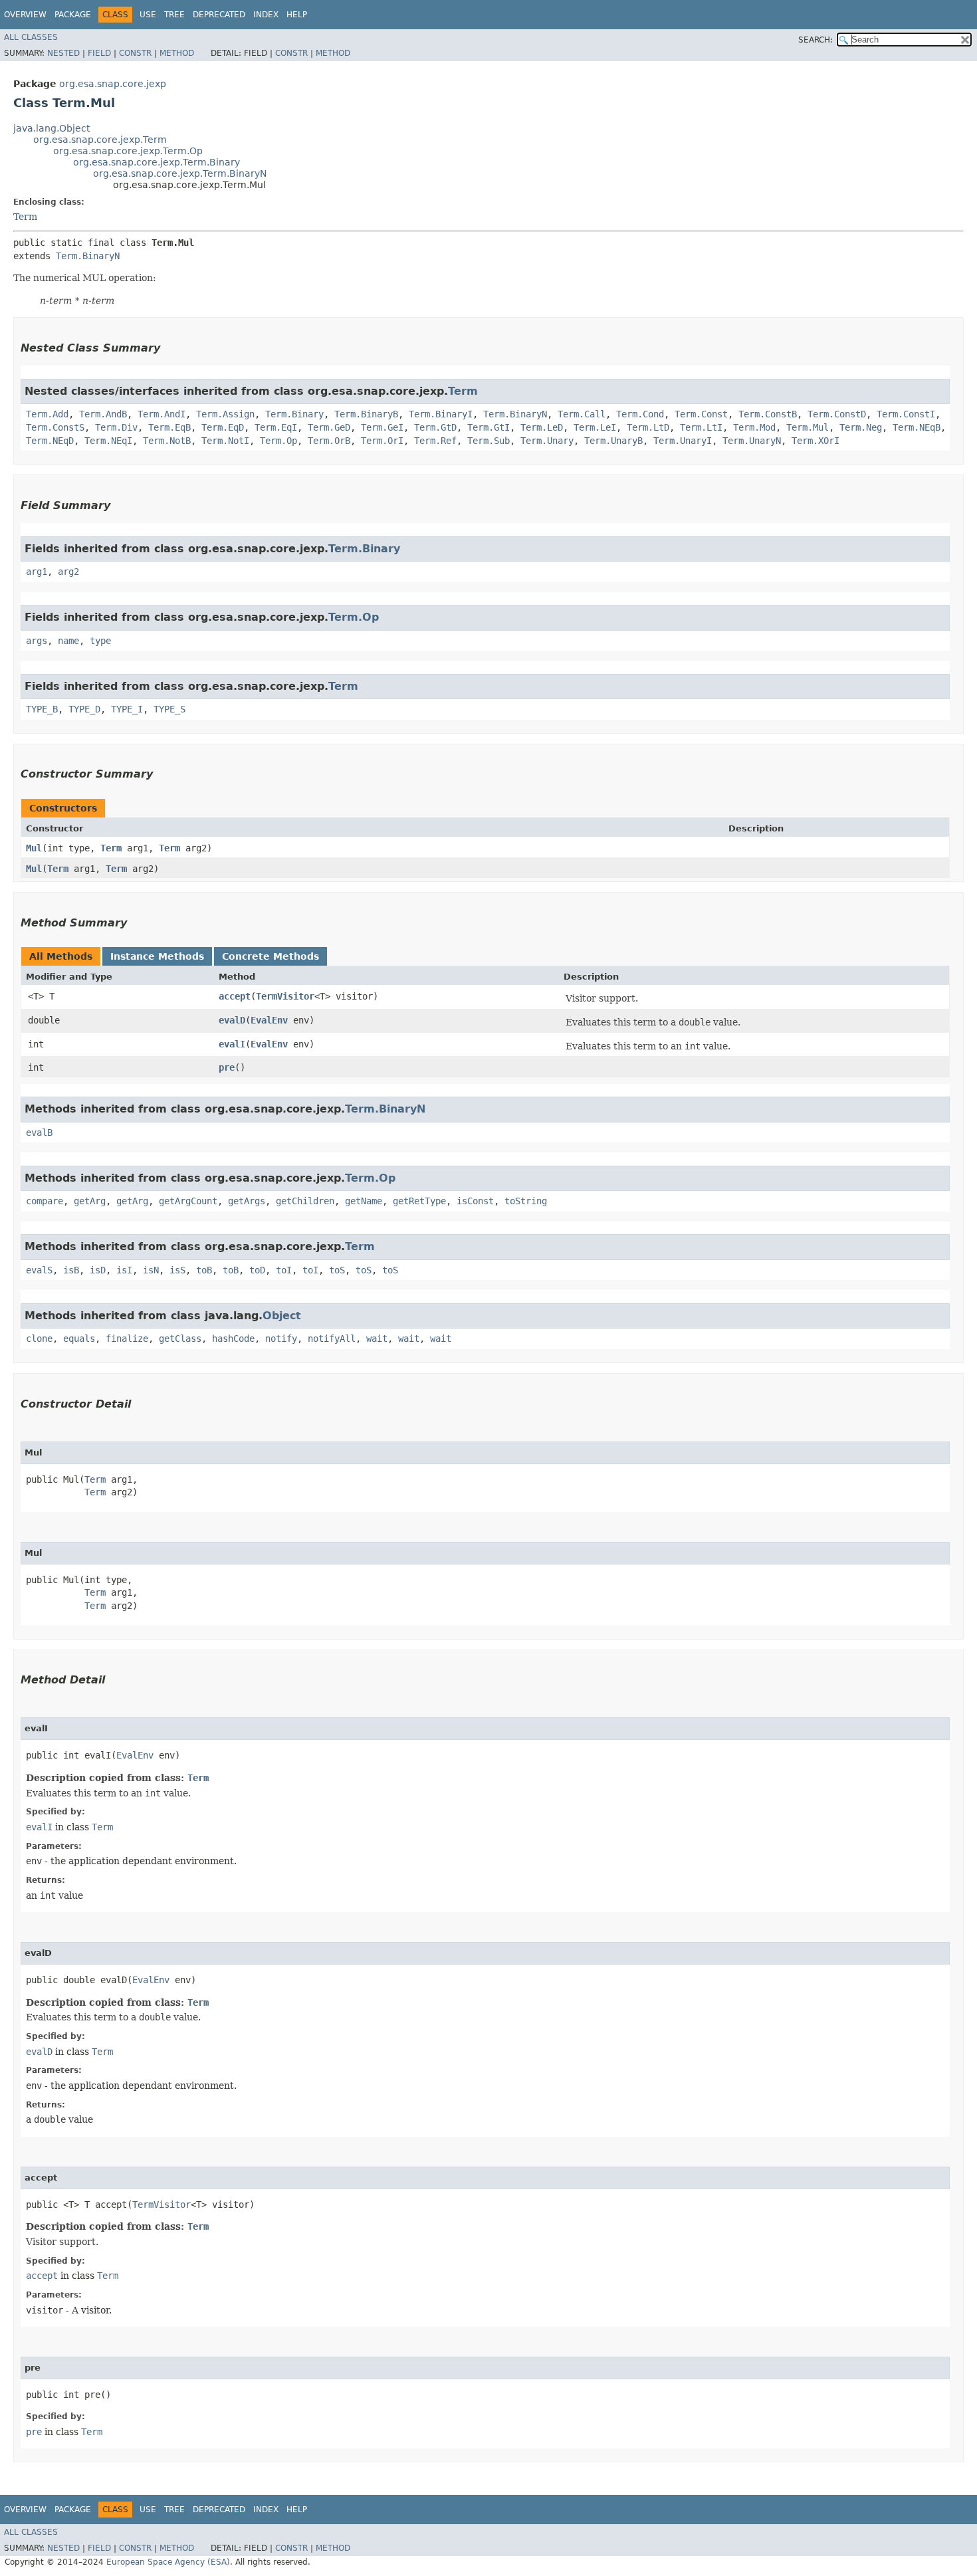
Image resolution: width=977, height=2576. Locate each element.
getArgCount (188, 1201)
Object (282, 1316)
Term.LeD (542, 427)
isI (124, 1270)
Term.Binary (294, 414)
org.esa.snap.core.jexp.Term (100, 140)
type (100, 641)
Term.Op (278, 441)
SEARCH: (815, 40)
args (37, 641)
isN (151, 1270)
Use (148, 15)
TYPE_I (127, 709)
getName (364, 1201)
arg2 (68, 572)
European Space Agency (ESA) (168, 2562)
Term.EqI (276, 427)
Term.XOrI (815, 441)
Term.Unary (547, 441)
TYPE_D (84, 709)
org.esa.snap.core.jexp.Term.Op (128, 151)
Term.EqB (169, 427)
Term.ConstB (768, 414)
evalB (39, 1132)
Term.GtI (489, 427)
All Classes (31, 37)
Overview (25, 15)
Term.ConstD (837, 414)
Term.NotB (167, 441)
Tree (174, 15)
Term (25, 217)
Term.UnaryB (613, 441)
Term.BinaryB (366, 414)
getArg (90, 1201)
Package (73, 15)
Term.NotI (225, 441)
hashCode (233, 1339)
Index (266, 15)
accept (235, 996)
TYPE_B (42, 709)
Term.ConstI (906, 414)
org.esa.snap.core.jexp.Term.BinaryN (180, 173)
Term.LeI (595, 427)
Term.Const (701, 414)
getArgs (247, 1201)
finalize (127, 1339)
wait (377, 1339)
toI (284, 1270)
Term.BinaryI (441, 414)
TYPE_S (169, 709)
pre (227, 1067)
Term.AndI (162, 414)
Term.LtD (648, 427)
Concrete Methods (271, 956)
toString (526, 1201)
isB (71, 1270)
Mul (34, 848)
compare (45, 1201)
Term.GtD (435, 427)
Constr (135, 53)
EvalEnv (269, 1020)
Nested (63, 53)
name (68, 641)
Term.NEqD (50, 441)
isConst (475, 1201)
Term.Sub (489, 441)
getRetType (419, 1201)
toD (257, 1270)
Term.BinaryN (88, 256)
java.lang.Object (52, 128)
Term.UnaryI (683, 441)
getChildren (305, 1201)
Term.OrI (382, 441)
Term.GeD (329, 427)
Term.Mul (808, 427)
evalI (232, 1044)
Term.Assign (225, 414)
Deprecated (219, 15)
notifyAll (332, 1339)
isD (98, 1270)
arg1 (37, 572)
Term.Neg (861, 427)
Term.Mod (754, 427)
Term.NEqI (108, 441)
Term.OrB (329, 441)
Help (297, 15)
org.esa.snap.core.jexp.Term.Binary (157, 162)
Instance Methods (157, 956)
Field (99, 53)
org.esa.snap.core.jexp (113, 84)
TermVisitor (285, 996)
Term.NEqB (917, 427)
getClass (180, 1339)
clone (39, 1339)
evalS (39, 1270)
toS (337, 1270)
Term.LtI (701, 427)
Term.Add (47, 414)
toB (204, 1270)
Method (177, 53)
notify (281, 1339)
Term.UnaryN (752, 441)
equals (79, 1339)
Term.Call (582, 414)
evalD (232, 1020)
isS (177, 1270)
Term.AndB (103, 414)
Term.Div (116, 427)
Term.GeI (382, 427)
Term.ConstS (55, 427)
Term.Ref (435, 441)
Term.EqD (223, 427)
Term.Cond (640, 414)
